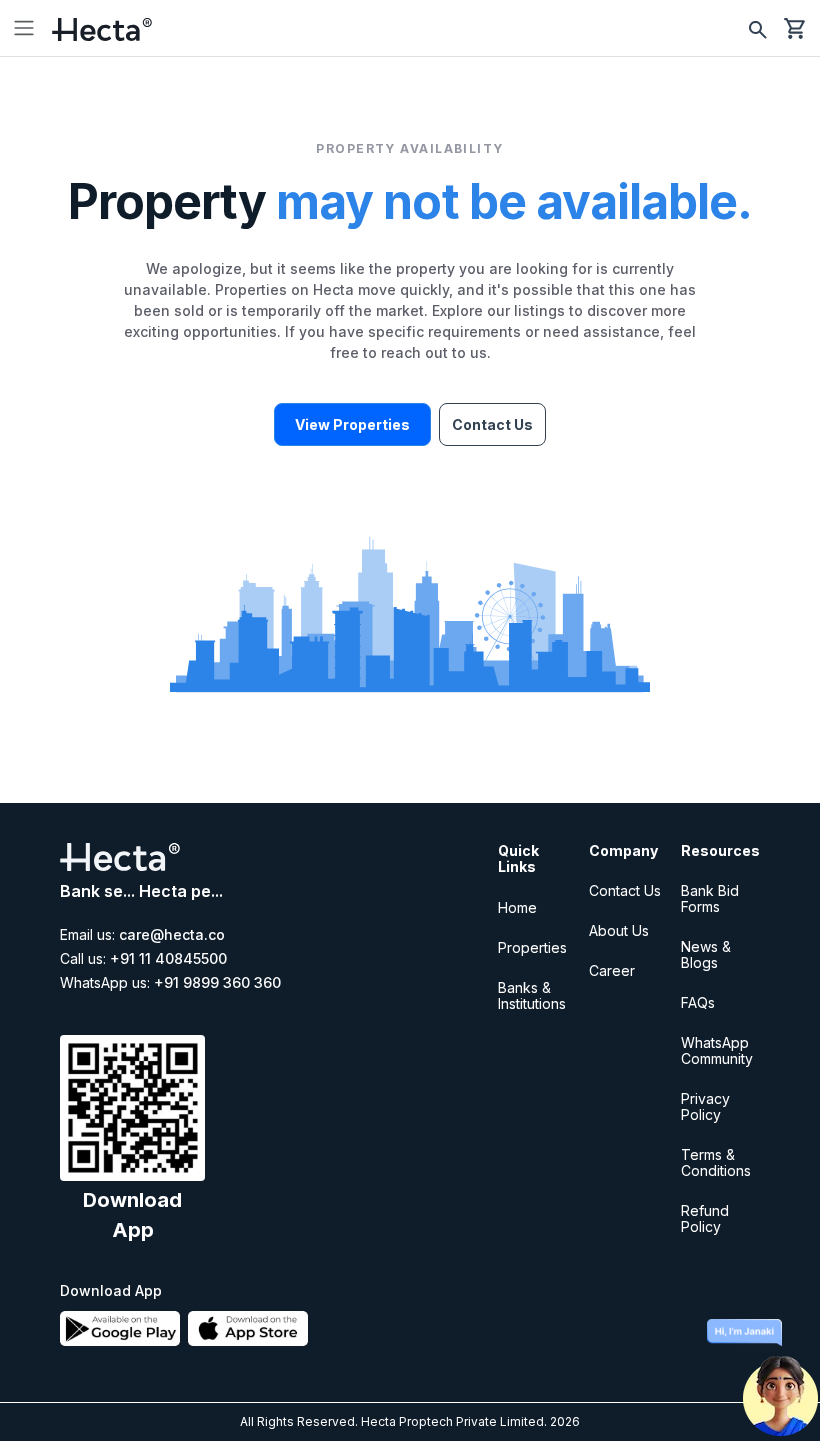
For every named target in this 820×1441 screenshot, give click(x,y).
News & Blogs (706, 954)
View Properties (352, 424)
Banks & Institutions (532, 995)
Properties (532, 947)
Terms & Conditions (716, 1162)
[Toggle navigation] (24, 28)
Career (612, 970)
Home (517, 907)
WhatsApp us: (170, 983)
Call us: (143, 959)
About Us (619, 930)
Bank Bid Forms (710, 898)
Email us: (142, 935)
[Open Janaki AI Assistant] (780, 1381)
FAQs (698, 1002)
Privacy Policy (705, 1106)
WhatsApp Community (717, 1050)
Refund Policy (705, 1218)
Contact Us (492, 424)
